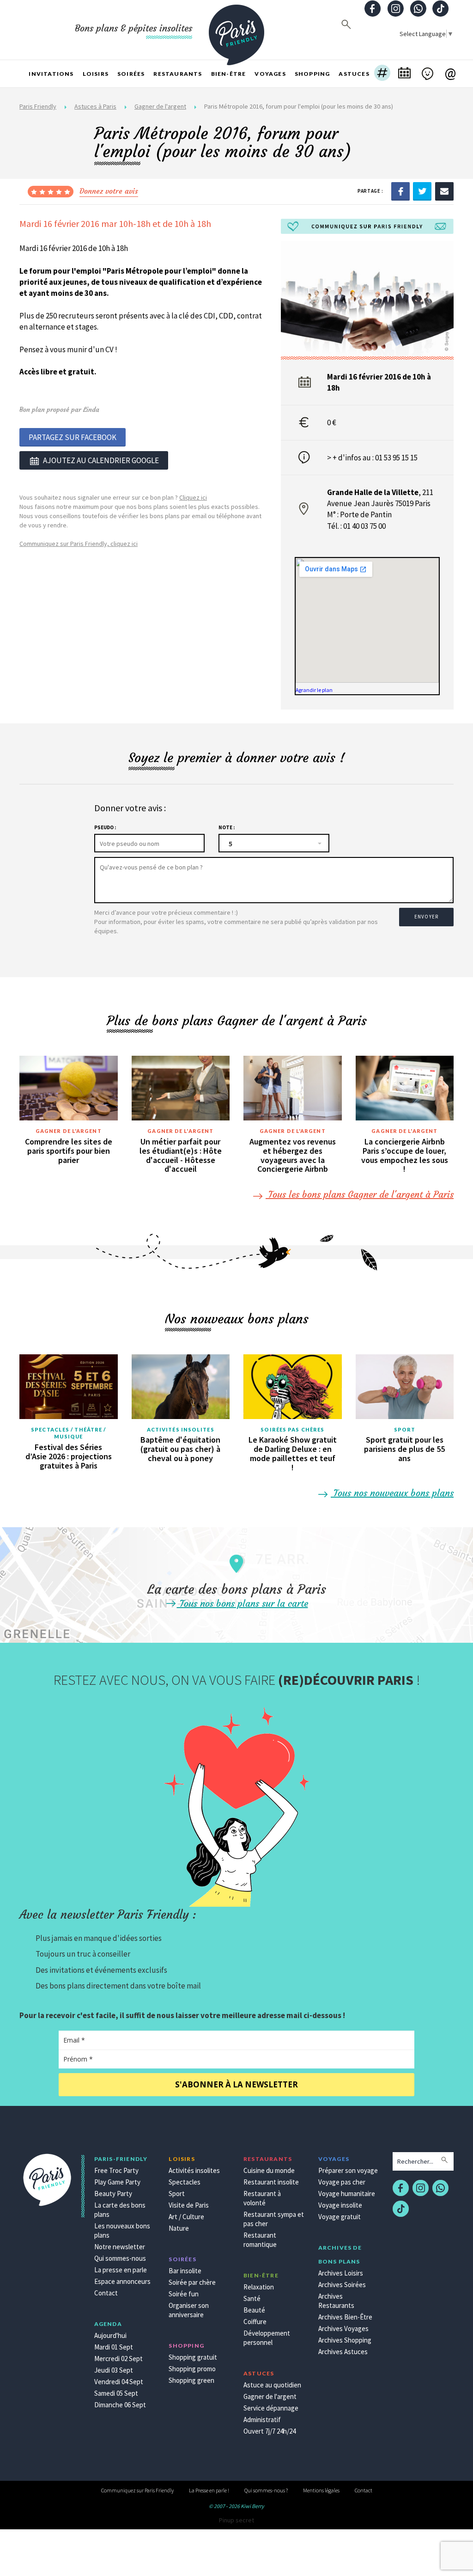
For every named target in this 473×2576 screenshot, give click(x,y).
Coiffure (255, 2322)
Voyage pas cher (342, 2182)
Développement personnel (267, 2338)
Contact (106, 2293)
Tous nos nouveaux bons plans (392, 1493)
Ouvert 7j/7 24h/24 (270, 2431)
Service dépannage (271, 2408)
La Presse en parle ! (209, 2490)
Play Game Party (117, 2182)
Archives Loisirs (341, 2273)
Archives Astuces (343, 2352)
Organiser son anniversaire (189, 2310)
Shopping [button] (312, 74)
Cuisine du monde (269, 2170)
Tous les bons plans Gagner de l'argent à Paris (360, 1194)
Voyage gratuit (340, 2217)
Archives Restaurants (336, 2301)
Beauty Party (113, 2194)
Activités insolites (181, 1429)
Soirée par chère (192, 2282)
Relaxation (259, 2287)
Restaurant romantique (260, 2240)
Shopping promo (192, 2369)
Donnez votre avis (109, 191)
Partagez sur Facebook (73, 437)
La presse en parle (121, 2270)
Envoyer (426, 917)
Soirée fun (184, 2294)
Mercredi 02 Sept (118, 2359)
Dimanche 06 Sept (120, 2405)
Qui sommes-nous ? (266, 2490)
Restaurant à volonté (262, 2198)
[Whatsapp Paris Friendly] (418, 9)
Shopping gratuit (193, 2357)
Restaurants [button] (178, 74)
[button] (382, 74)
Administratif (262, 2420)
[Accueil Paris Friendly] (236, 30)
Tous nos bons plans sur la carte (243, 1603)
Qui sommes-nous (120, 2258)
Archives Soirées (342, 2285)
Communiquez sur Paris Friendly (137, 2490)
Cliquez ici (193, 497)
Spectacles (185, 2182)
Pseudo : (105, 827)
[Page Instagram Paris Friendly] (395, 9)
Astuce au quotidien (272, 2385)
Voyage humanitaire (347, 2194)
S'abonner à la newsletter (236, 2084)
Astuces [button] (354, 74)
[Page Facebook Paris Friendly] (373, 9)
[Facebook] (400, 191)
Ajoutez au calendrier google (101, 460)
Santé (252, 2298)
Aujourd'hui (110, 2335)
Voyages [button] (270, 74)
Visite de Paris (189, 2205)
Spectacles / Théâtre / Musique (68, 1433)
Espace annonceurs (122, 2281)
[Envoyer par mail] (444, 191)
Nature (179, 2228)
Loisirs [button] (96, 74)
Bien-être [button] (229, 74)
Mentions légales (321, 2490)
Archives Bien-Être (345, 2317)
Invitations (51, 74)
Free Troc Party (116, 2170)
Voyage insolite (340, 2205)
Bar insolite (185, 2271)
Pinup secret (236, 2520)
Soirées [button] (131, 74)
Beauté (254, 2310)
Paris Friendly (38, 106)
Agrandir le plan (314, 690)
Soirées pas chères (292, 1429)
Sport (405, 1429)
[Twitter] (422, 191)
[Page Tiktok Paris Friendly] (441, 9)
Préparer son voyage (348, 2170)
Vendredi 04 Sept (119, 2382)
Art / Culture (186, 2217)
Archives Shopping (345, 2340)
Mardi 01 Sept (114, 2347)
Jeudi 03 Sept (114, 2370)
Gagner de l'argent (160, 106)
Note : (227, 827)
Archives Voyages (343, 2328)
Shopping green (191, 2380)
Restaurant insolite (271, 2182)
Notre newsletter (120, 2247)
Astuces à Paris (95, 106)
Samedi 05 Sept (116, 2393)
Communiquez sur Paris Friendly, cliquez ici (79, 544)
